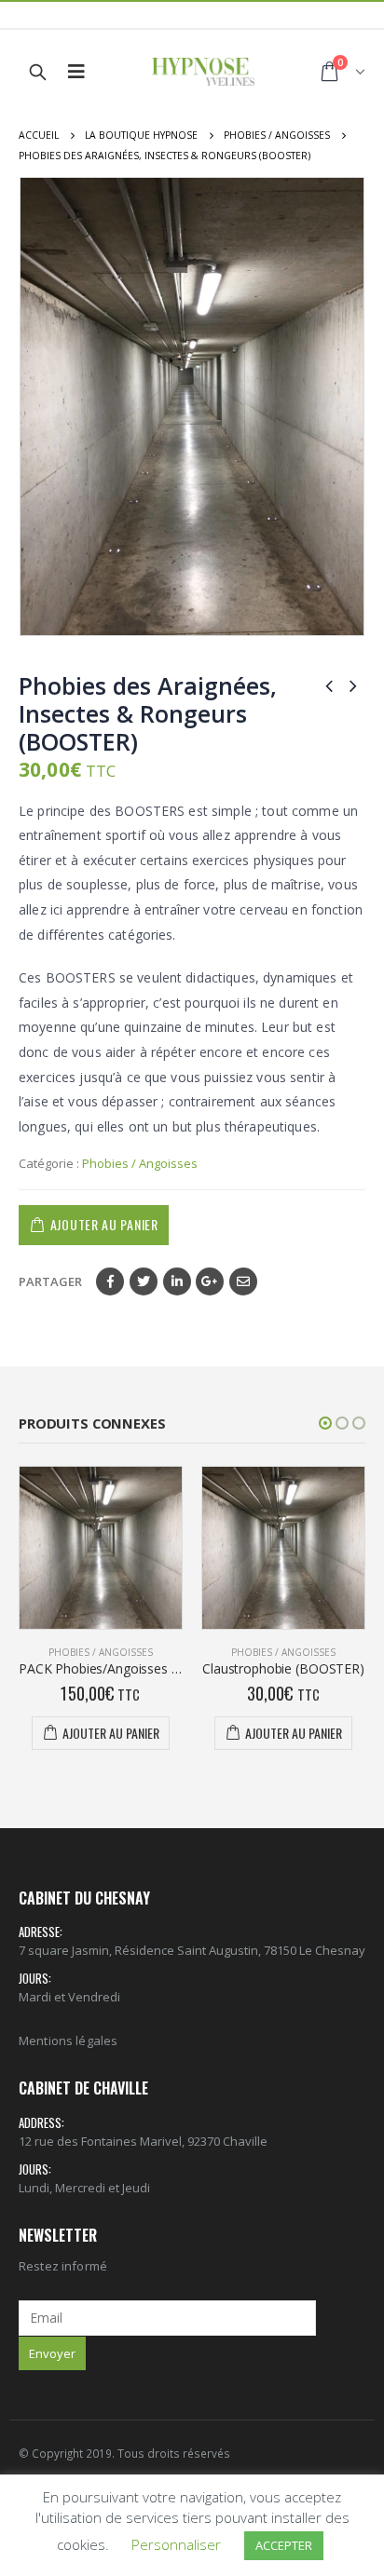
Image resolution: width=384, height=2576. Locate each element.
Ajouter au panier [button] (111, 1733)
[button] (325, 1423)
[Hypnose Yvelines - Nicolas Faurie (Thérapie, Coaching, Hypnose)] (203, 72)
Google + (210, 1281)
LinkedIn (177, 1281)
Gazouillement (144, 1281)
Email (243, 1281)
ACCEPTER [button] (284, 2545)
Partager (50, 1281)
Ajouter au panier (104, 1224)
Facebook (110, 1281)
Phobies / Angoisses (140, 1163)
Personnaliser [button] (176, 2544)
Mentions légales (68, 2040)
